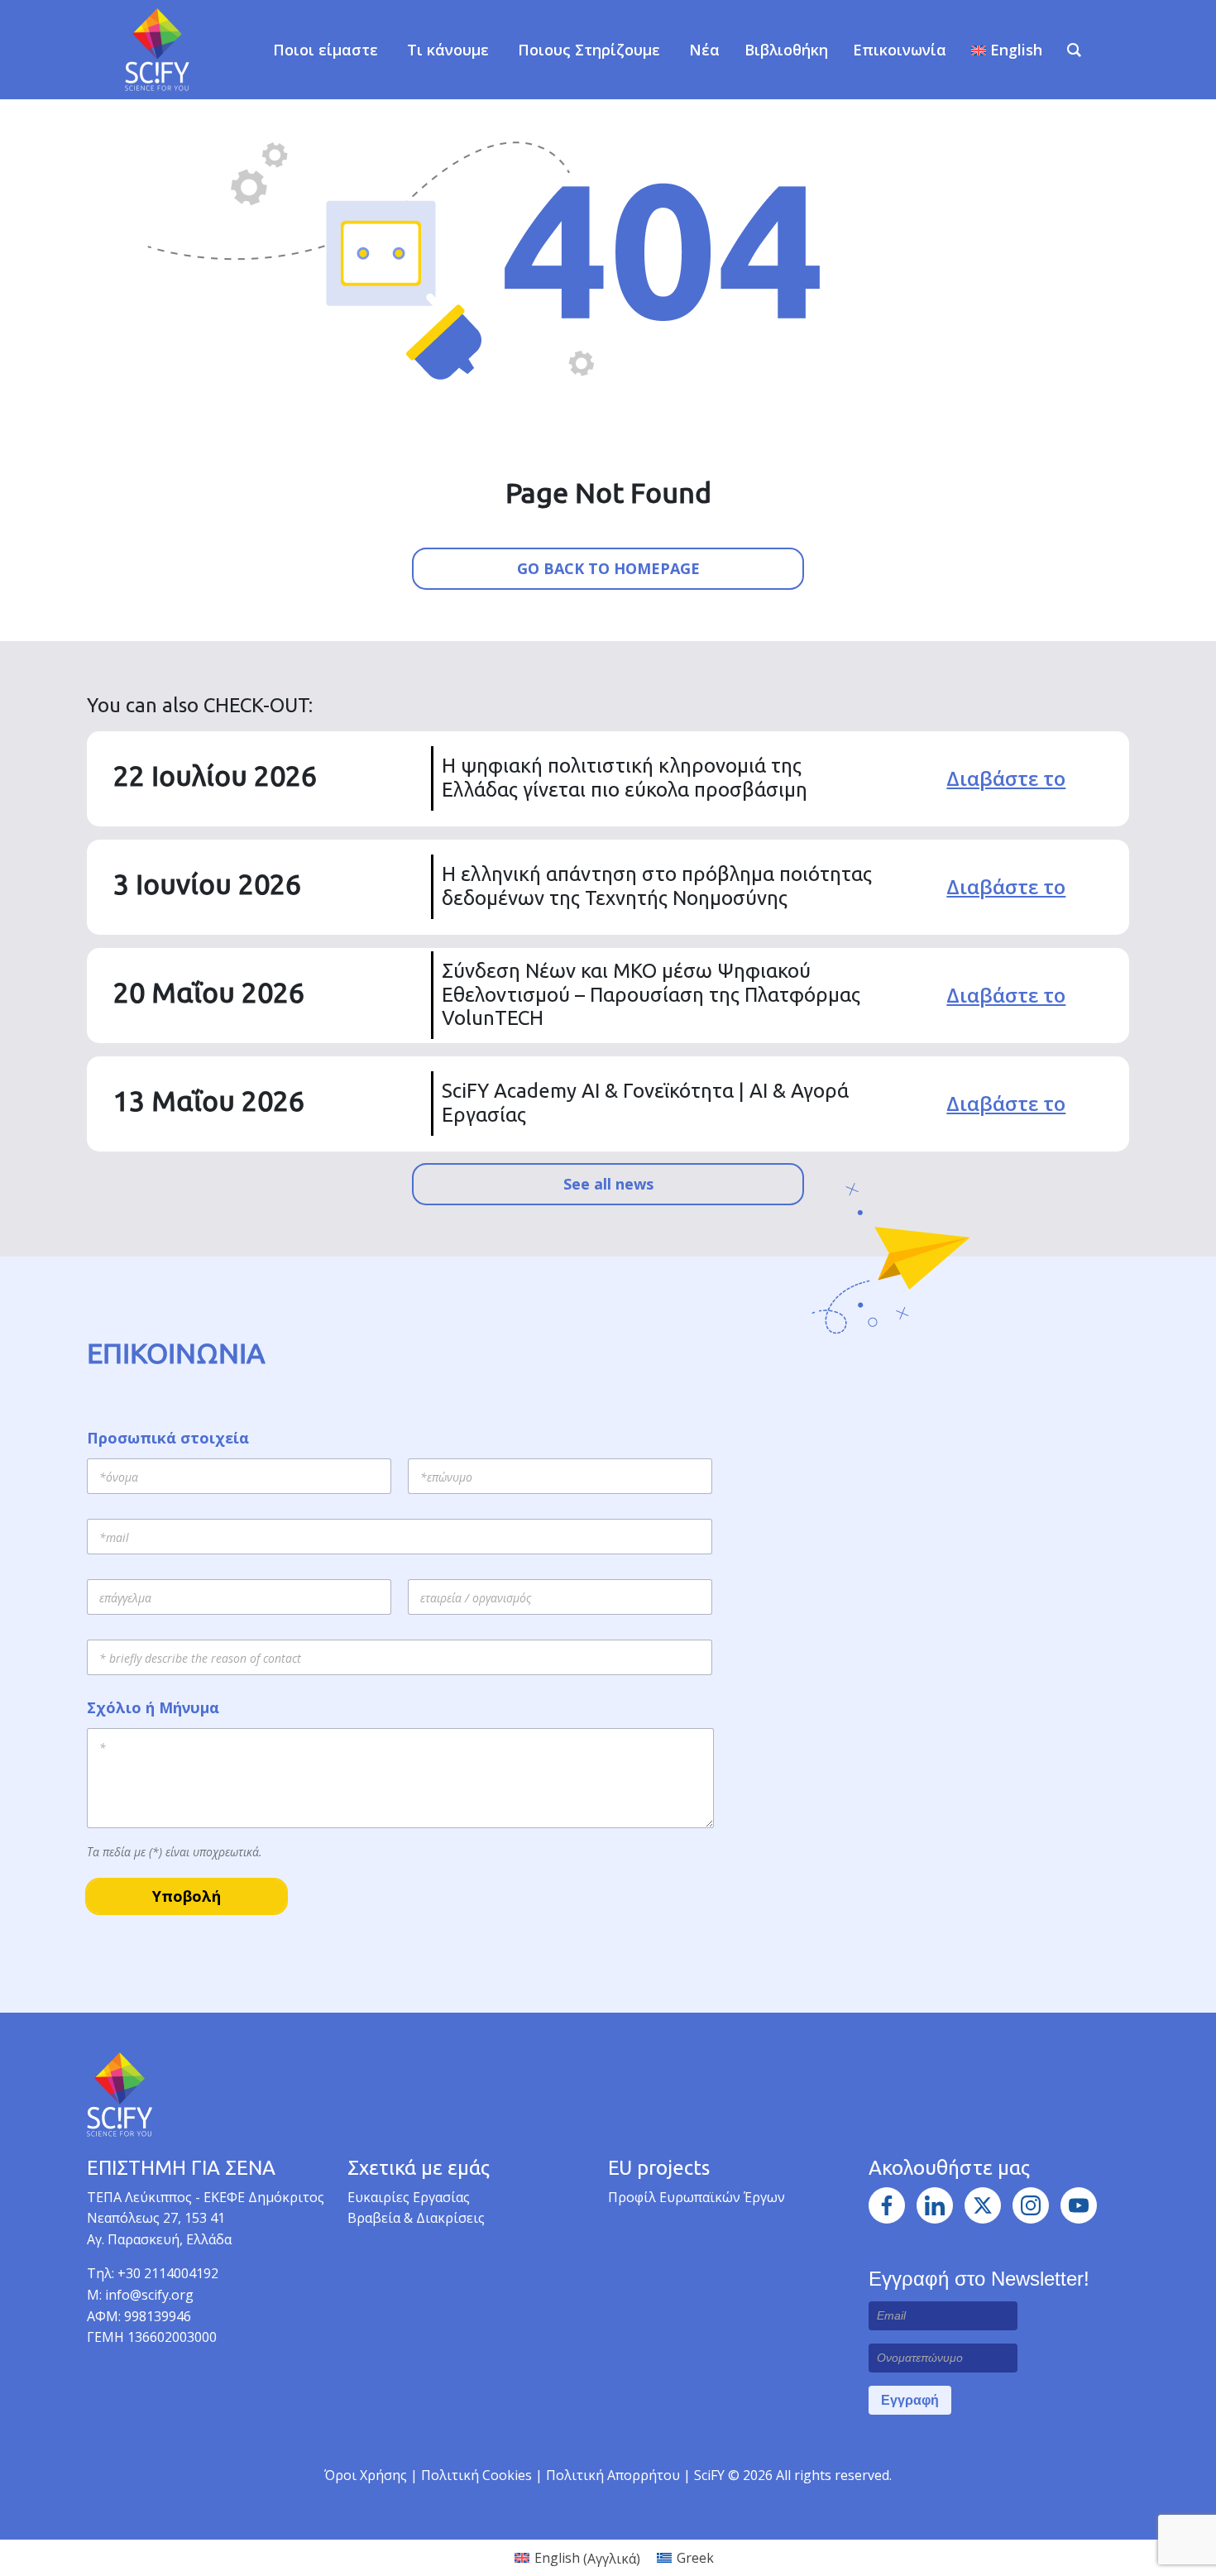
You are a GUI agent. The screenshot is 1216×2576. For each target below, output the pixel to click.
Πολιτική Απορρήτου (615, 2475)
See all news (608, 1184)
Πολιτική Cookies (478, 2475)
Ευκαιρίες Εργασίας (409, 2197)
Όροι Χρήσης (366, 2475)
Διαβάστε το (1006, 778)
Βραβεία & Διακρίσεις (416, 2218)
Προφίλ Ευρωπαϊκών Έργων (697, 2197)
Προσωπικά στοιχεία (168, 1438)
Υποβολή (187, 1896)
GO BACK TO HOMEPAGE (608, 568)
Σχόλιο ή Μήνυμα (153, 1708)
